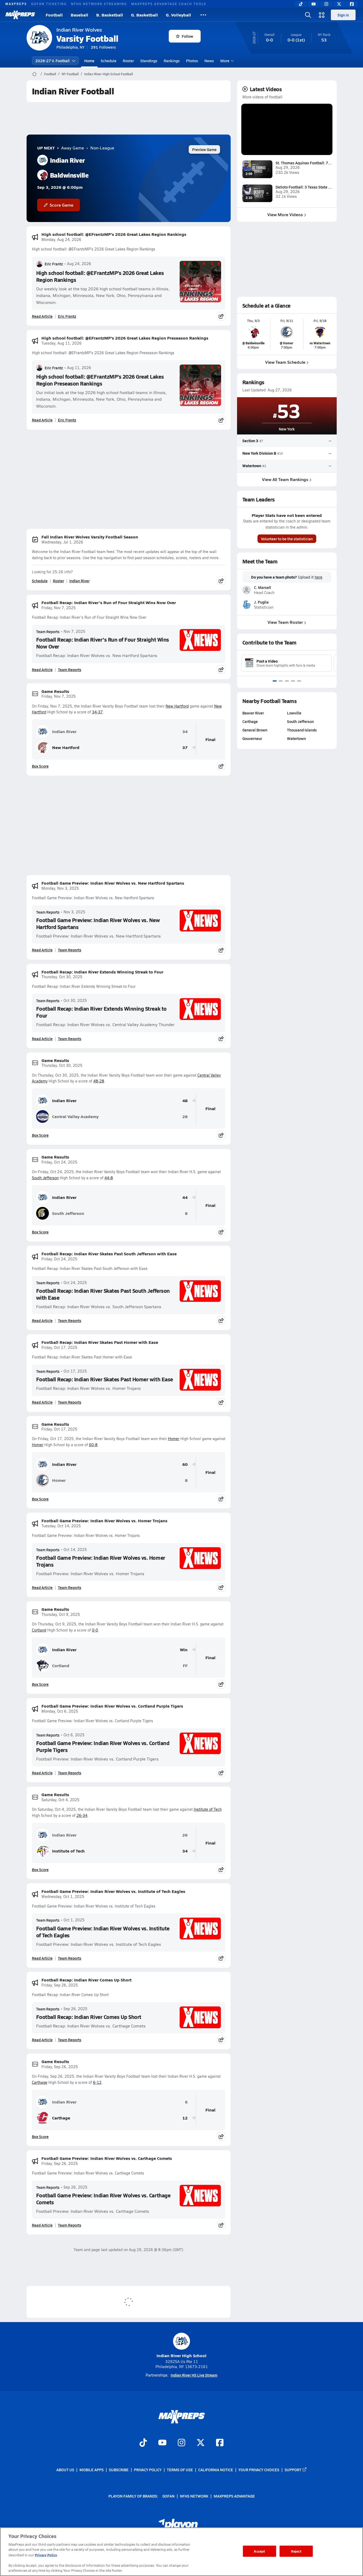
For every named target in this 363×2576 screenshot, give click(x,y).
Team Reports (48, 632)
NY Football (70, 74)
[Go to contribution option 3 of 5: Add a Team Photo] (287, 681)
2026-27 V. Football (52, 61)
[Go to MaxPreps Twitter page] (201, 2443)
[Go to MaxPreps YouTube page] (162, 2443)
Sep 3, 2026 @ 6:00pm (60, 187)
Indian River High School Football (109, 74)
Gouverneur (252, 738)
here (318, 577)
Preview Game (204, 149)
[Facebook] (352, 4)
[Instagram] (326, 4)
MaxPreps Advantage (234, 2496)
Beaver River (253, 713)
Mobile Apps (92, 2470)
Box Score (40, 766)
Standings (149, 61)
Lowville (294, 713)
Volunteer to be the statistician (287, 539)
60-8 (93, 1445)
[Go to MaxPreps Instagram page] (181, 2443)
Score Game (62, 205)
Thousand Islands (302, 730)
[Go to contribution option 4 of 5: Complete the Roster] (293, 681)
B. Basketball (110, 15)
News (209, 61)
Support (293, 2470)
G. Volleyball (178, 15)
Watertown (252, 466)
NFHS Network (194, 2496)
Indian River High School (181, 2355)
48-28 (99, 1081)
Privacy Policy (148, 2470)
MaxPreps (16, 4)
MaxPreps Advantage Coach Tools (169, 4)
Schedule (109, 61)
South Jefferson (45, 1178)
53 (289, 410)
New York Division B (259, 453)
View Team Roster (285, 622)
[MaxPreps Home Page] (34, 74)
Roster (128, 61)
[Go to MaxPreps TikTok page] (143, 2443)
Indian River (79, 581)
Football (54, 15)
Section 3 (250, 441)
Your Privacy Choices (259, 2470)
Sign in (343, 15)
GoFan (168, 2496)
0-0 (95, 1630)
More (225, 61)
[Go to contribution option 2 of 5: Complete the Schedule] (281, 681)
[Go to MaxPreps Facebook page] (220, 2443)
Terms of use (180, 2470)
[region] (181, 2552)
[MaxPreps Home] (20, 15)
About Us (65, 2470)
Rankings (172, 61)
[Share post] (221, 316)
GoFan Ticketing (49, 4)
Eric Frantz (54, 264)
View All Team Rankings (285, 479)
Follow (187, 36)
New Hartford (177, 706)
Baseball (79, 15)
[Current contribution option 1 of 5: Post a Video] (275, 681)
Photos (192, 61)
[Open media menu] (322, 15)
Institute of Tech (208, 1809)
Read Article (42, 316)
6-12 (97, 2082)
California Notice (216, 2470)
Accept (259, 2551)
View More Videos (285, 214)
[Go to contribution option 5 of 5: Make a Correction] (299, 681)
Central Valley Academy (75, 1116)
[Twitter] (339, 4)
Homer (174, 1439)
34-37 (97, 712)
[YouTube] (314, 4)
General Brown (255, 730)
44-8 (109, 1178)
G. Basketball (144, 15)
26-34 (82, 1815)
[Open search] (308, 15)
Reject (296, 2551)
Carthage (40, 2082)
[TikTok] (301, 4)
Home (89, 61)
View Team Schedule (285, 362)
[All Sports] (203, 15)
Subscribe (119, 2470)
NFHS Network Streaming (99, 4)
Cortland (39, 1630)
